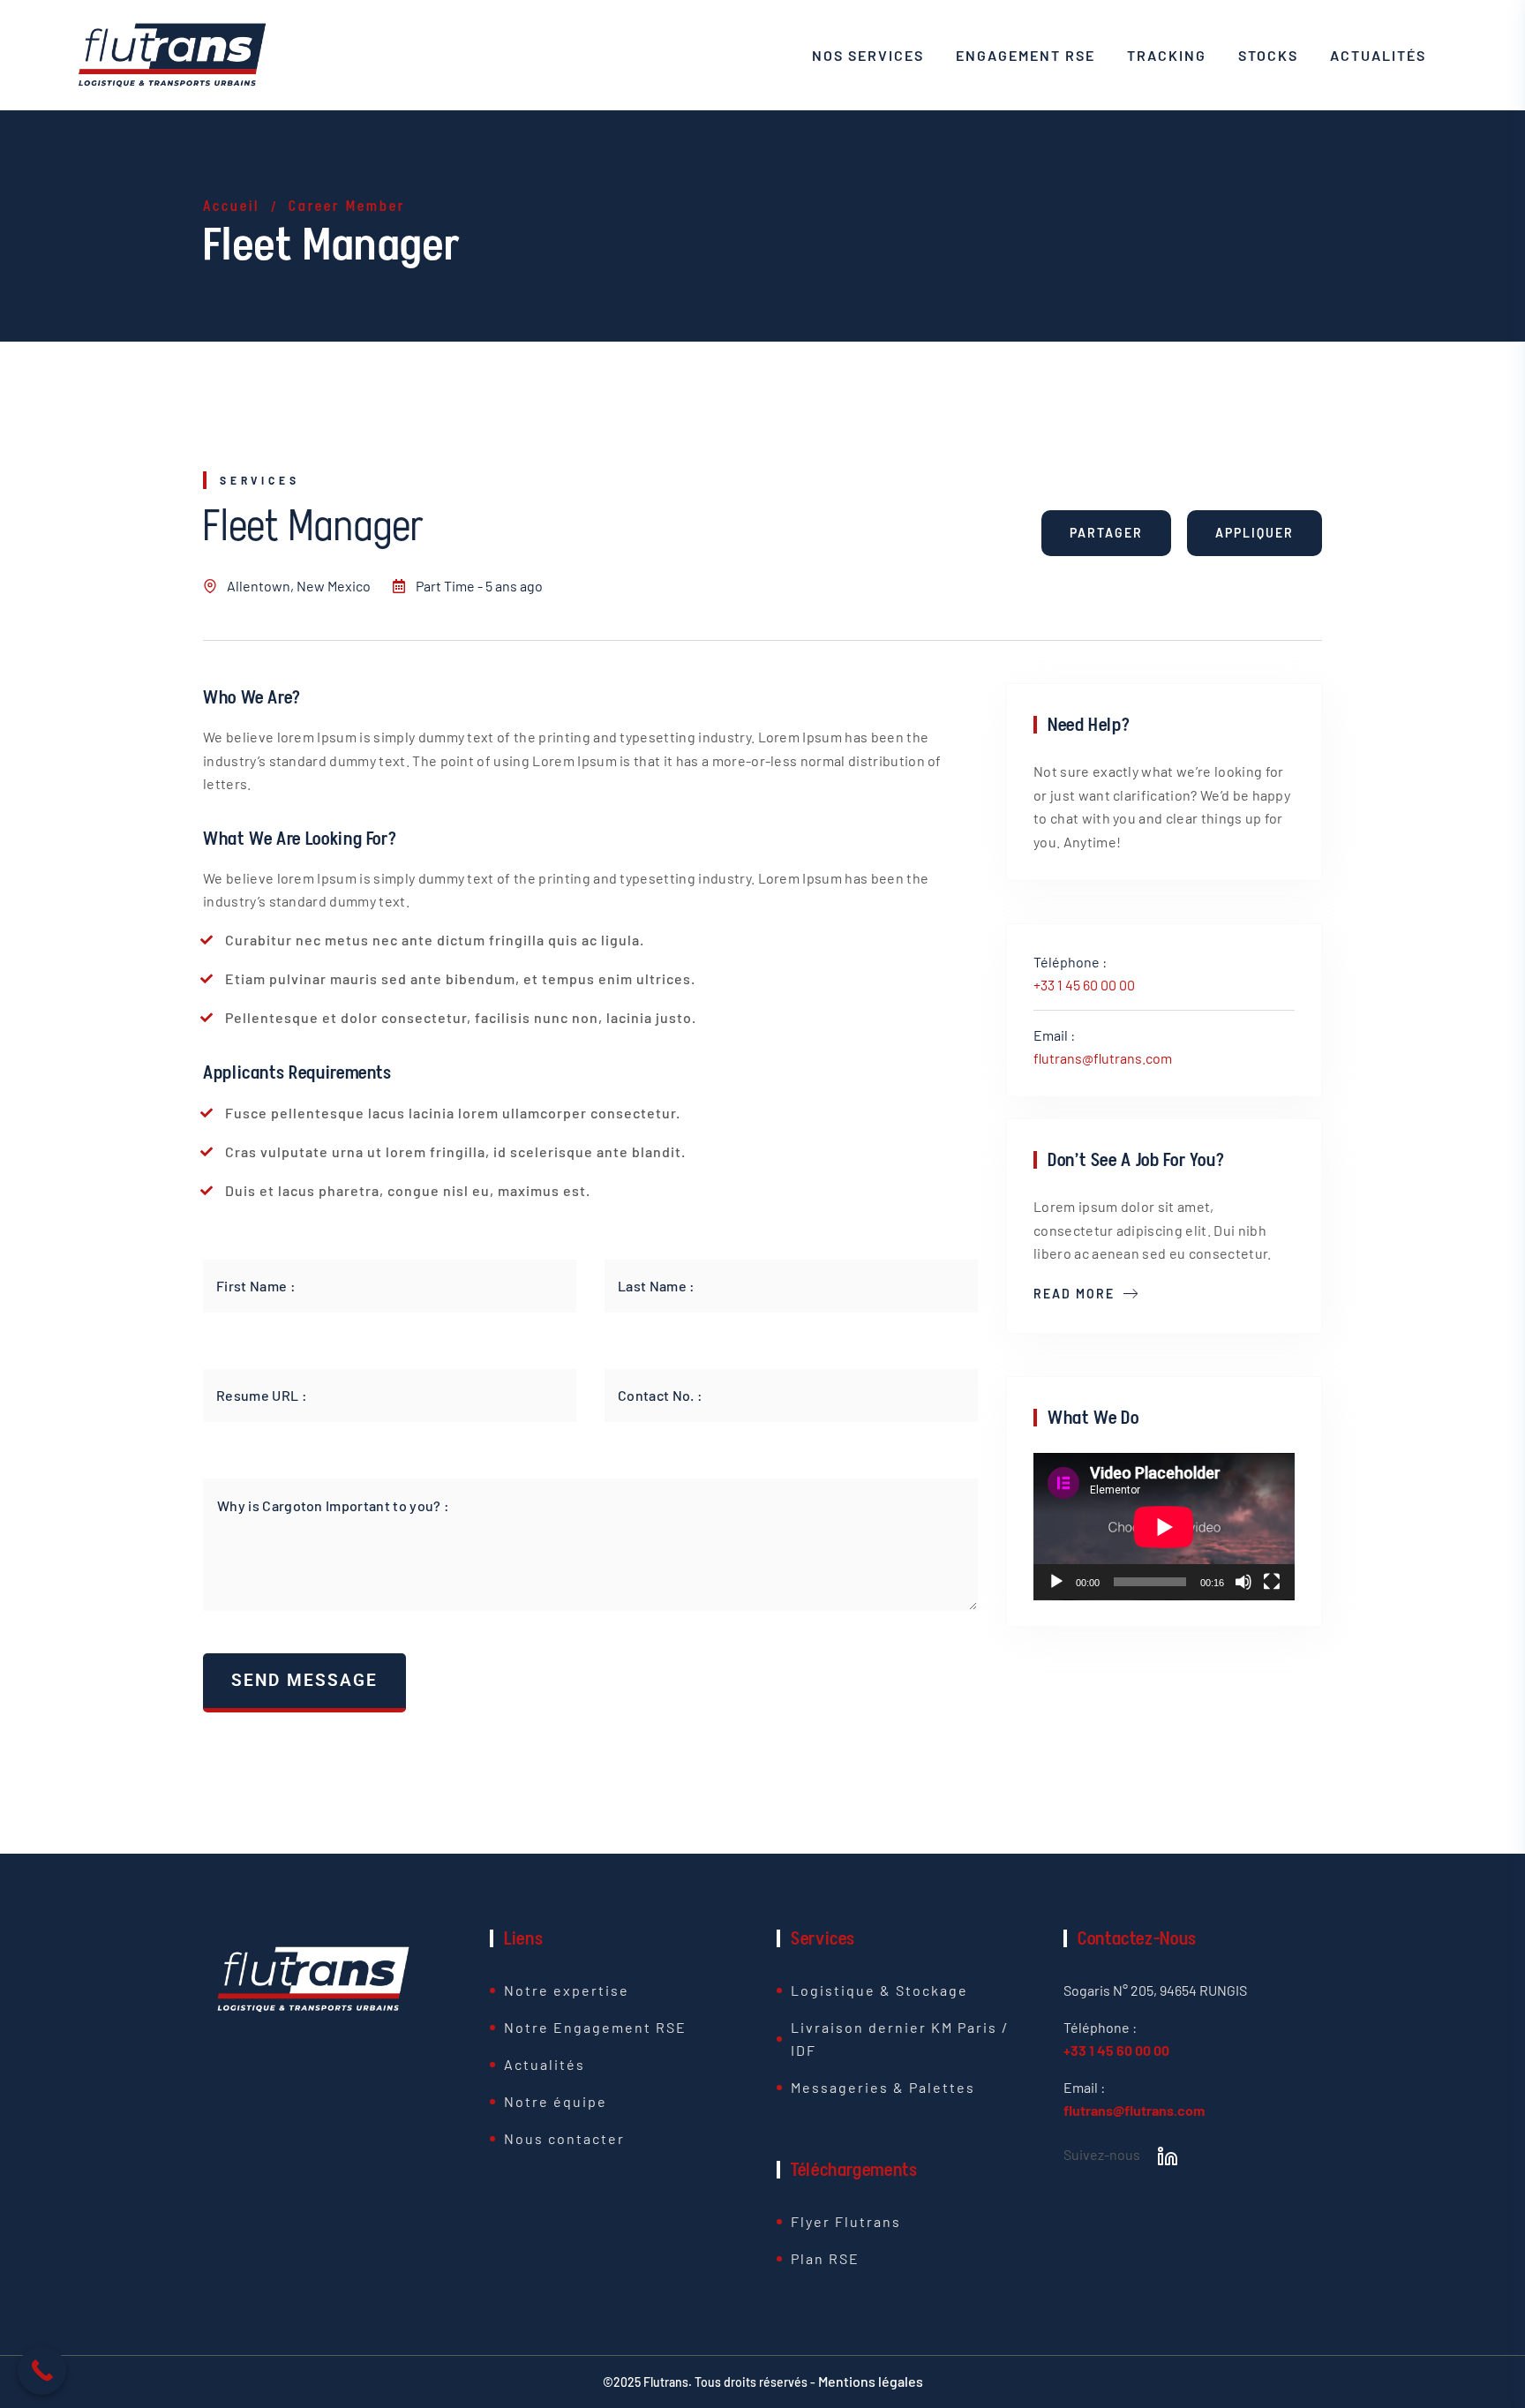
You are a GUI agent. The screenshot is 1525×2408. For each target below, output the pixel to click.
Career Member (347, 206)
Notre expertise (567, 1990)
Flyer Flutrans (846, 2221)
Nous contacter (564, 2138)
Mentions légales (871, 2381)
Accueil (231, 206)
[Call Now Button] (42, 2370)
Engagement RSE (1025, 55)
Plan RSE (825, 2258)
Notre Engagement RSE (595, 2027)
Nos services (868, 55)
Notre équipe (556, 2101)
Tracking (1167, 55)
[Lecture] (1056, 1582)
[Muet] (1243, 1582)
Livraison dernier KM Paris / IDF (900, 2039)
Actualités (1378, 55)
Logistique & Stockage (879, 1990)
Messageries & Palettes (883, 2087)
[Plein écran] (1272, 1582)
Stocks (1268, 55)
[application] (1164, 1527)
